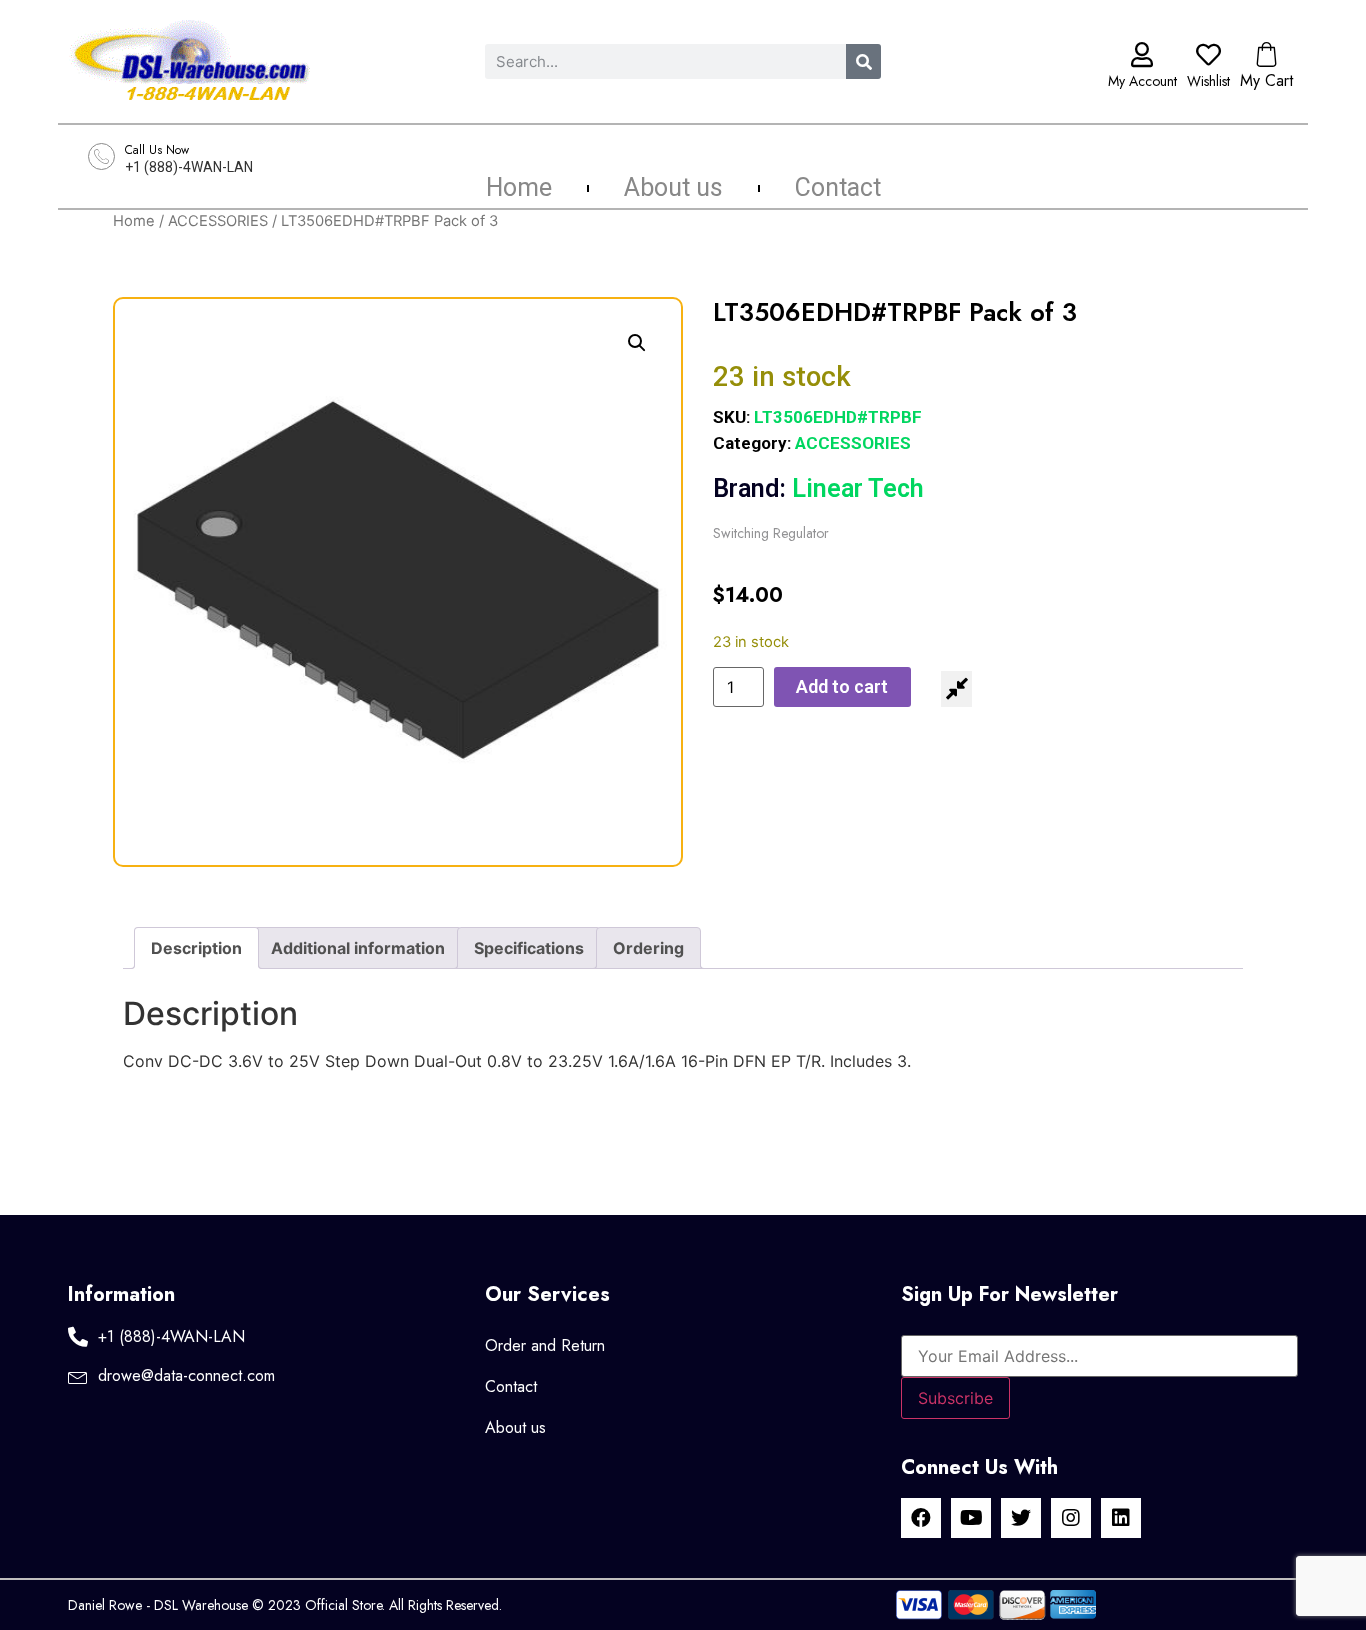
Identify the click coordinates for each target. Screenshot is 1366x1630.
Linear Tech (818, 488)
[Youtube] (971, 1518)
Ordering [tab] (648, 948)
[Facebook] (921, 1518)
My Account (1142, 81)
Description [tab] (196, 948)
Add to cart (842, 686)
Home (519, 188)
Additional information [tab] (358, 948)
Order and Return (545, 1345)
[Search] (863, 61)
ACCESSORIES (218, 221)
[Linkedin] (1121, 1518)
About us (673, 188)
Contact (838, 188)
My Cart (1266, 80)
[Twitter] (1021, 1518)
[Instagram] (1071, 1518)
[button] (637, 343)
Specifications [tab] (529, 948)
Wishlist (1208, 81)
